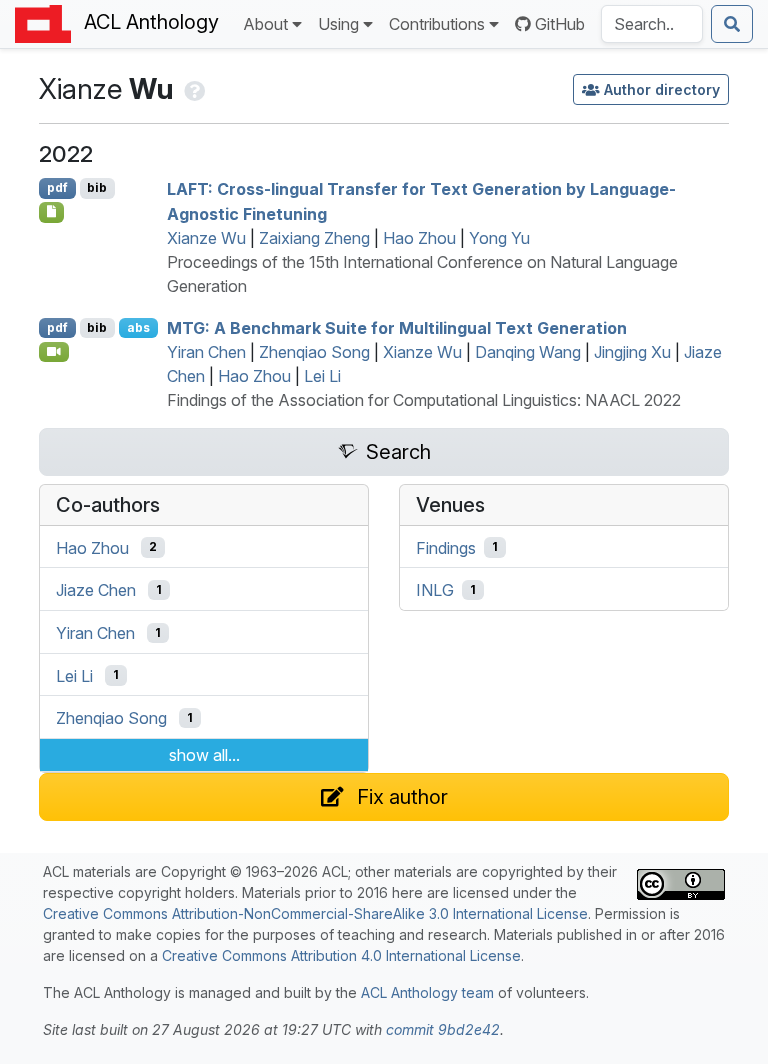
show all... (204, 755)
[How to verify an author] (192, 89)
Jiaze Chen (96, 590)
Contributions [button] (437, 24)
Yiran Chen (206, 352)
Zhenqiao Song (314, 352)
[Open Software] (51, 212)
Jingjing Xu (632, 352)
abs (138, 327)
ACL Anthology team (427, 992)
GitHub (560, 24)
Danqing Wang (528, 352)
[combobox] (652, 24)
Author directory (662, 89)
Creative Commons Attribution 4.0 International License (341, 955)
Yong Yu (499, 238)
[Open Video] (54, 352)
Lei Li (322, 376)
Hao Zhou (419, 238)
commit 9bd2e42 (443, 1029)
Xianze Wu (206, 238)
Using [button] (338, 24)
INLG (435, 590)
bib (97, 187)
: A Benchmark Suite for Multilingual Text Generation (397, 328)
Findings (446, 547)
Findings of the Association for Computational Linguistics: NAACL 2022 (424, 400)
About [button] (265, 24)
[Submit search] (732, 24)
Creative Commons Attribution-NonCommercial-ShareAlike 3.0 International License (315, 913)
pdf (57, 187)
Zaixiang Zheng (314, 238)
